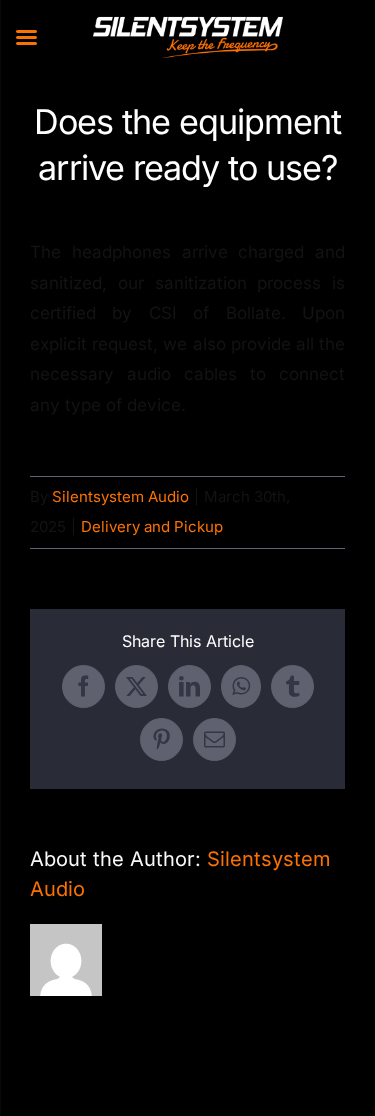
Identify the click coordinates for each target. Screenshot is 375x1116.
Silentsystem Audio (120, 496)
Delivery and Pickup (152, 526)
